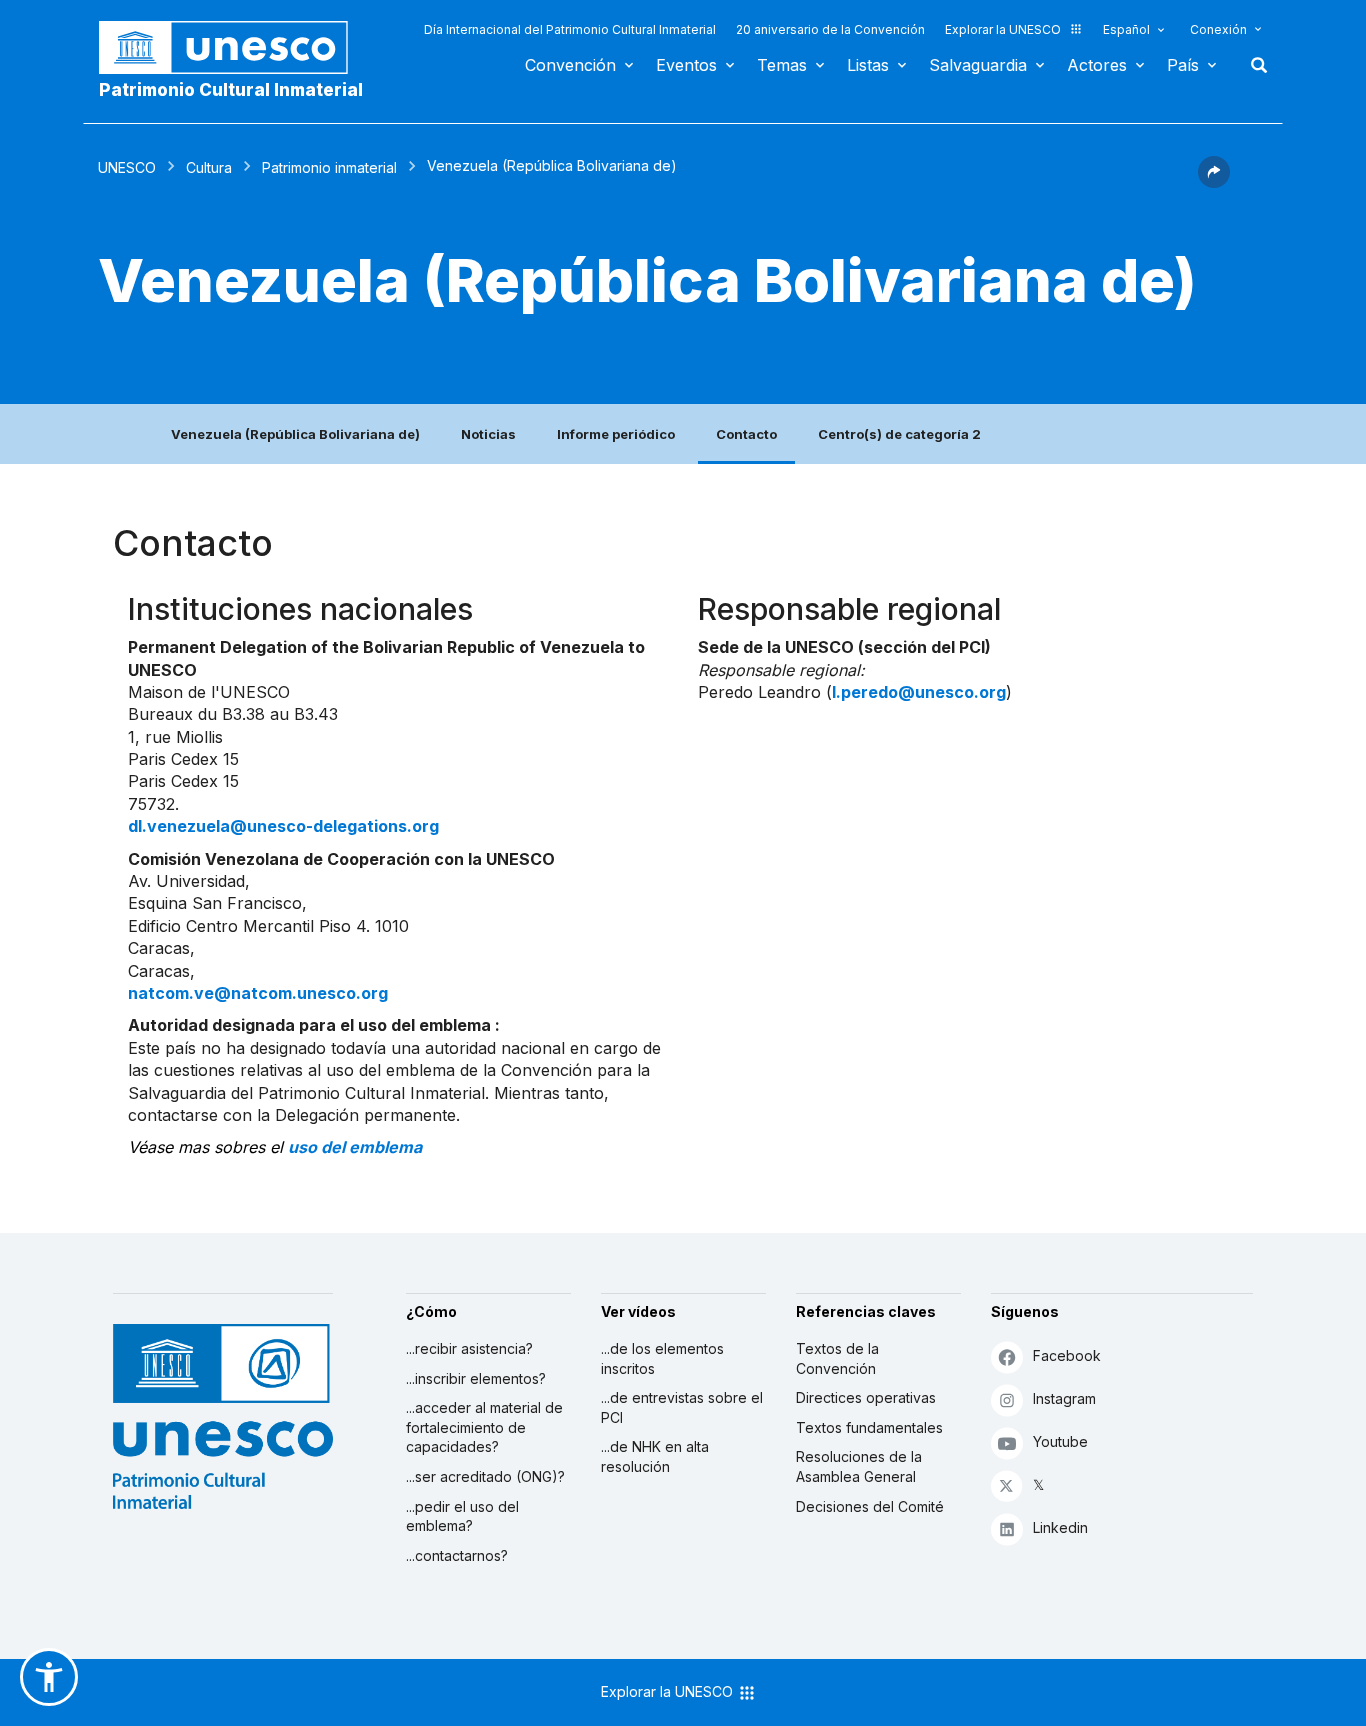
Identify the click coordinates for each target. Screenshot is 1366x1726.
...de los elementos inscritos (662, 1358)
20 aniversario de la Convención (830, 29)
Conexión (1218, 29)
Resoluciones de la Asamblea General (859, 1466)
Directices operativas (866, 1397)
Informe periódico (616, 434)
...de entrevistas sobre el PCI (682, 1407)
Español (1126, 29)
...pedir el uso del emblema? (462, 1516)
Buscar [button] (1253, 65)
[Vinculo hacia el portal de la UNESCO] (234, 47)
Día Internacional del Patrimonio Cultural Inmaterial (570, 29)
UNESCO (127, 167)
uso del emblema (355, 1147)
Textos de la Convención (837, 1358)
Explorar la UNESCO (1003, 29)
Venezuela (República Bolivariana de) (295, 434)
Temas (782, 65)
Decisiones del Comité (870, 1506)
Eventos (686, 65)
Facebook (1067, 1355)
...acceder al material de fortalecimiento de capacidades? (484, 1427)
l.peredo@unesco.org (919, 692)
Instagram (1064, 1398)
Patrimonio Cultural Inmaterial (231, 90)
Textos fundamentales (869, 1427)
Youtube (1060, 1441)
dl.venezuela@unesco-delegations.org (283, 826)
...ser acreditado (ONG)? (485, 1476)
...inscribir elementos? (476, 1378)
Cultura (209, 167)
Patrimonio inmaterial (329, 167)
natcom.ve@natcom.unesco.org (258, 993)
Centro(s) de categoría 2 (899, 434)
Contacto (746, 434)
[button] (1214, 182)
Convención (570, 65)
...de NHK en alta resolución (655, 1456)
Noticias (488, 434)
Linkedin (1060, 1527)
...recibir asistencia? (469, 1348)
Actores (1097, 65)
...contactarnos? (457, 1555)
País (1183, 65)
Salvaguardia (978, 65)
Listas (868, 65)
